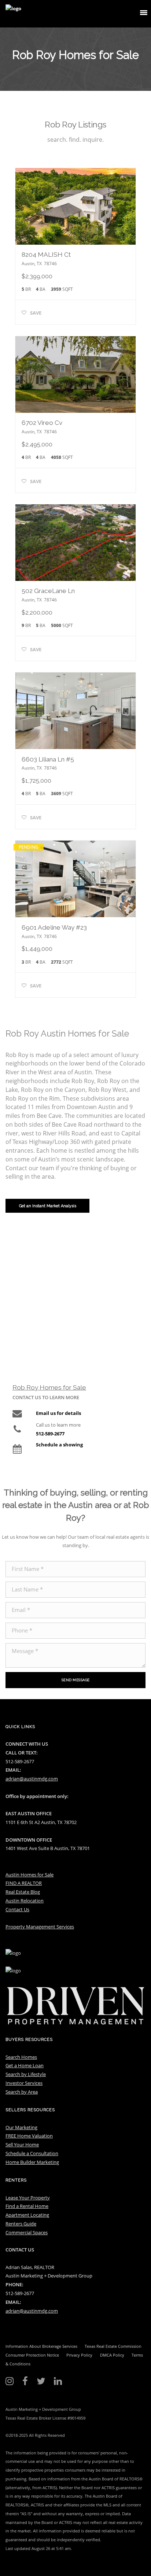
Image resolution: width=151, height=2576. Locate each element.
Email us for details (58, 1413)
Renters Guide (21, 2224)
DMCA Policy (112, 2355)
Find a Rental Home (27, 2206)
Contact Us (17, 1909)
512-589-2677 (50, 1434)
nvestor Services (25, 2083)
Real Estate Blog (23, 1892)
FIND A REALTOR (24, 1883)
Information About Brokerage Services (41, 2346)
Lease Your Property (28, 2198)
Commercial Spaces (27, 2232)
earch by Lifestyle (27, 2074)
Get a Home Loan (25, 2065)
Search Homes (21, 2057)
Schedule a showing (59, 1445)
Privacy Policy (79, 2355)
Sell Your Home (22, 2145)
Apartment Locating (27, 2215)
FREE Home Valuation (29, 2136)
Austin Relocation (25, 1901)
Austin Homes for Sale (30, 1875)
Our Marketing (21, 2127)
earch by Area (23, 2092)
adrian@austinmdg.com (32, 1779)
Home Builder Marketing (32, 2162)
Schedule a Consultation (32, 2153)
